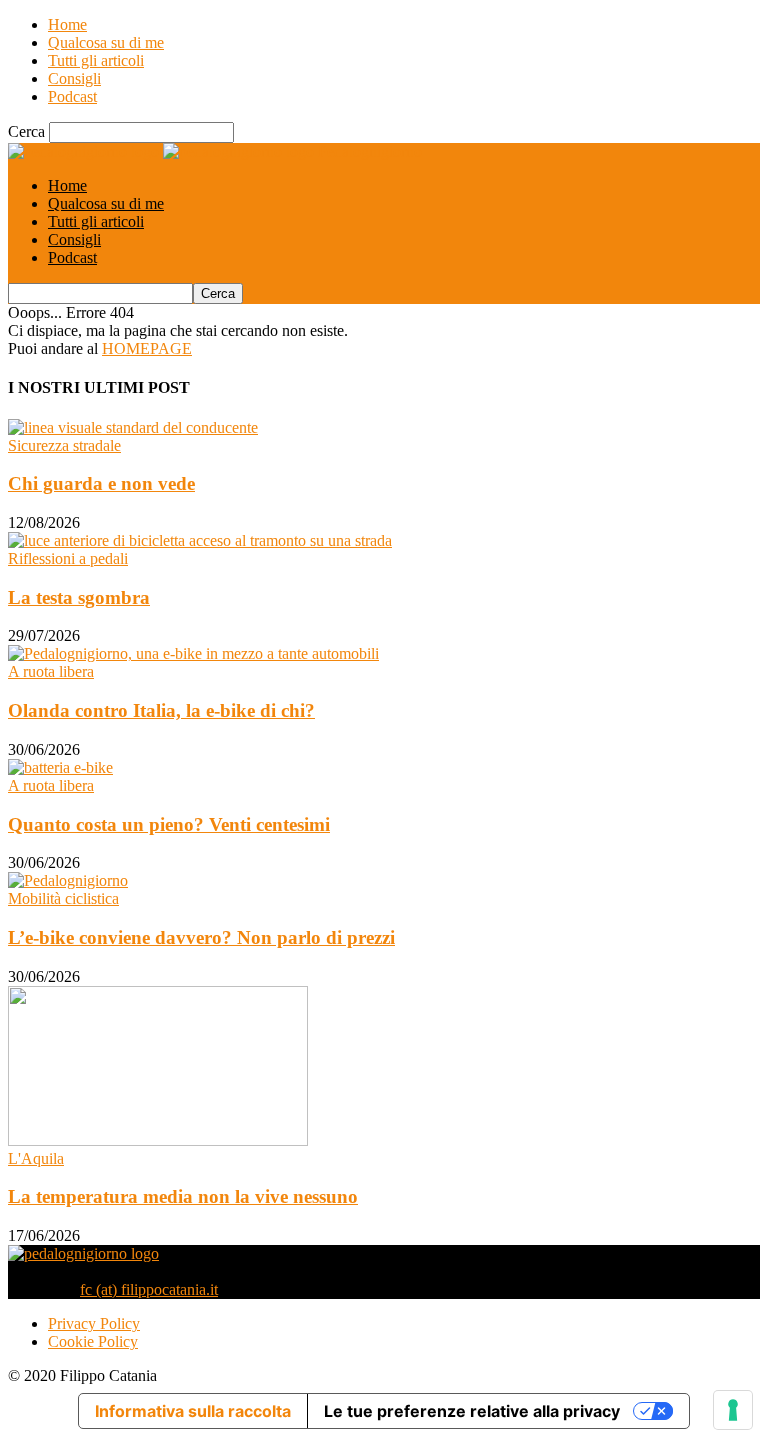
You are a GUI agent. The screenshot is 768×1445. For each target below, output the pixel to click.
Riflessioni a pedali (68, 558)
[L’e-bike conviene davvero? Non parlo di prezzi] (68, 880)
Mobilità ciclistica (63, 898)
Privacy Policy (94, 1323)
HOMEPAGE (147, 348)
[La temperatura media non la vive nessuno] (158, 1140)
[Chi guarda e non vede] (133, 427)
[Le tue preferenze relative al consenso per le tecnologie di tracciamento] (733, 1410)
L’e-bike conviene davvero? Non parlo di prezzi (201, 937)
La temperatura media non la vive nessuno (183, 1196)
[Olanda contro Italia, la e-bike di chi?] (193, 653)
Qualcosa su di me (106, 42)
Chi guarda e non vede (101, 483)
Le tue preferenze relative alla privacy (472, 1411)
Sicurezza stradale (64, 445)
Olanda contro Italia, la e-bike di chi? (161, 710)
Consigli (74, 78)
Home (67, 24)
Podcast (72, 96)
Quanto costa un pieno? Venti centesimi (169, 824)
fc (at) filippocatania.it (149, 1289)
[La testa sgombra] (200, 540)
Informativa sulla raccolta (193, 1411)
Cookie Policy (93, 1341)
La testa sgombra (79, 597)
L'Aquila (36, 1158)
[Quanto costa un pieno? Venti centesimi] (60, 767)
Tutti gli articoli (96, 60)
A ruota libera (51, 671)
